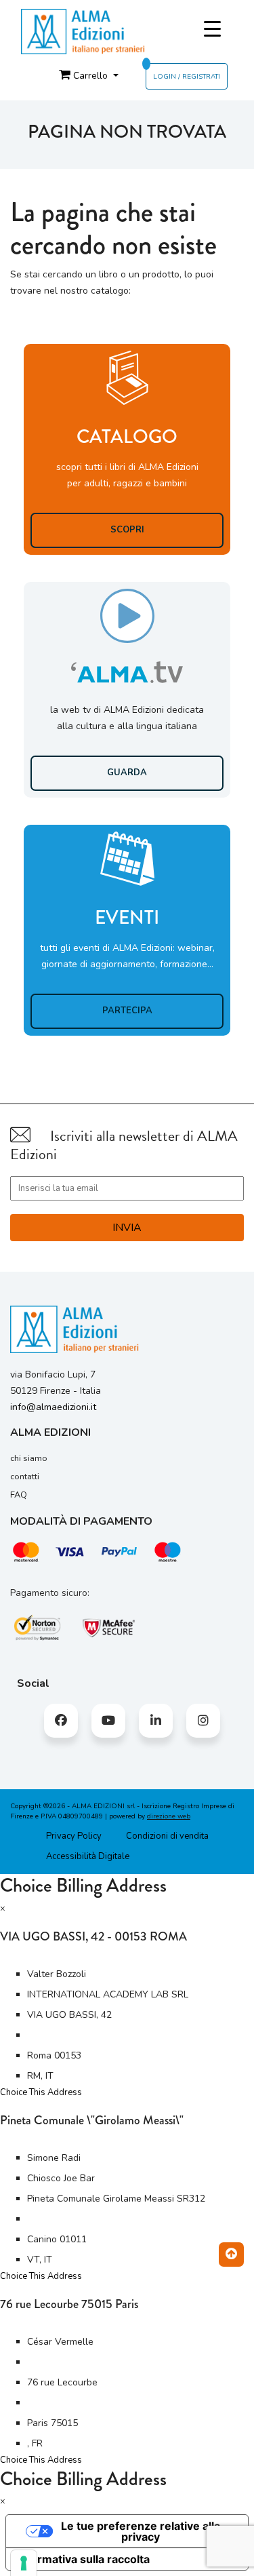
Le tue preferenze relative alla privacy (141, 2531)
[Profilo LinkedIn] (156, 1721)
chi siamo (29, 1458)
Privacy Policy (74, 1836)
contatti (25, 1477)
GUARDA (127, 773)
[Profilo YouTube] (108, 1721)
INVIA (127, 1228)
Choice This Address (41, 2092)
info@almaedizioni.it (53, 1407)
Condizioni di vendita (167, 1836)
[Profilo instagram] (203, 1721)
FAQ (19, 1495)
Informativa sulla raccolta (83, 2559)
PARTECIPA (127, 1011)
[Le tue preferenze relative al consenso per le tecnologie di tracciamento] (24, 2563)
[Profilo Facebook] (61, 1721)
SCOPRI (127, 530)
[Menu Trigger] (212, 30)
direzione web (169, 1816)
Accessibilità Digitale (88, 1856)
